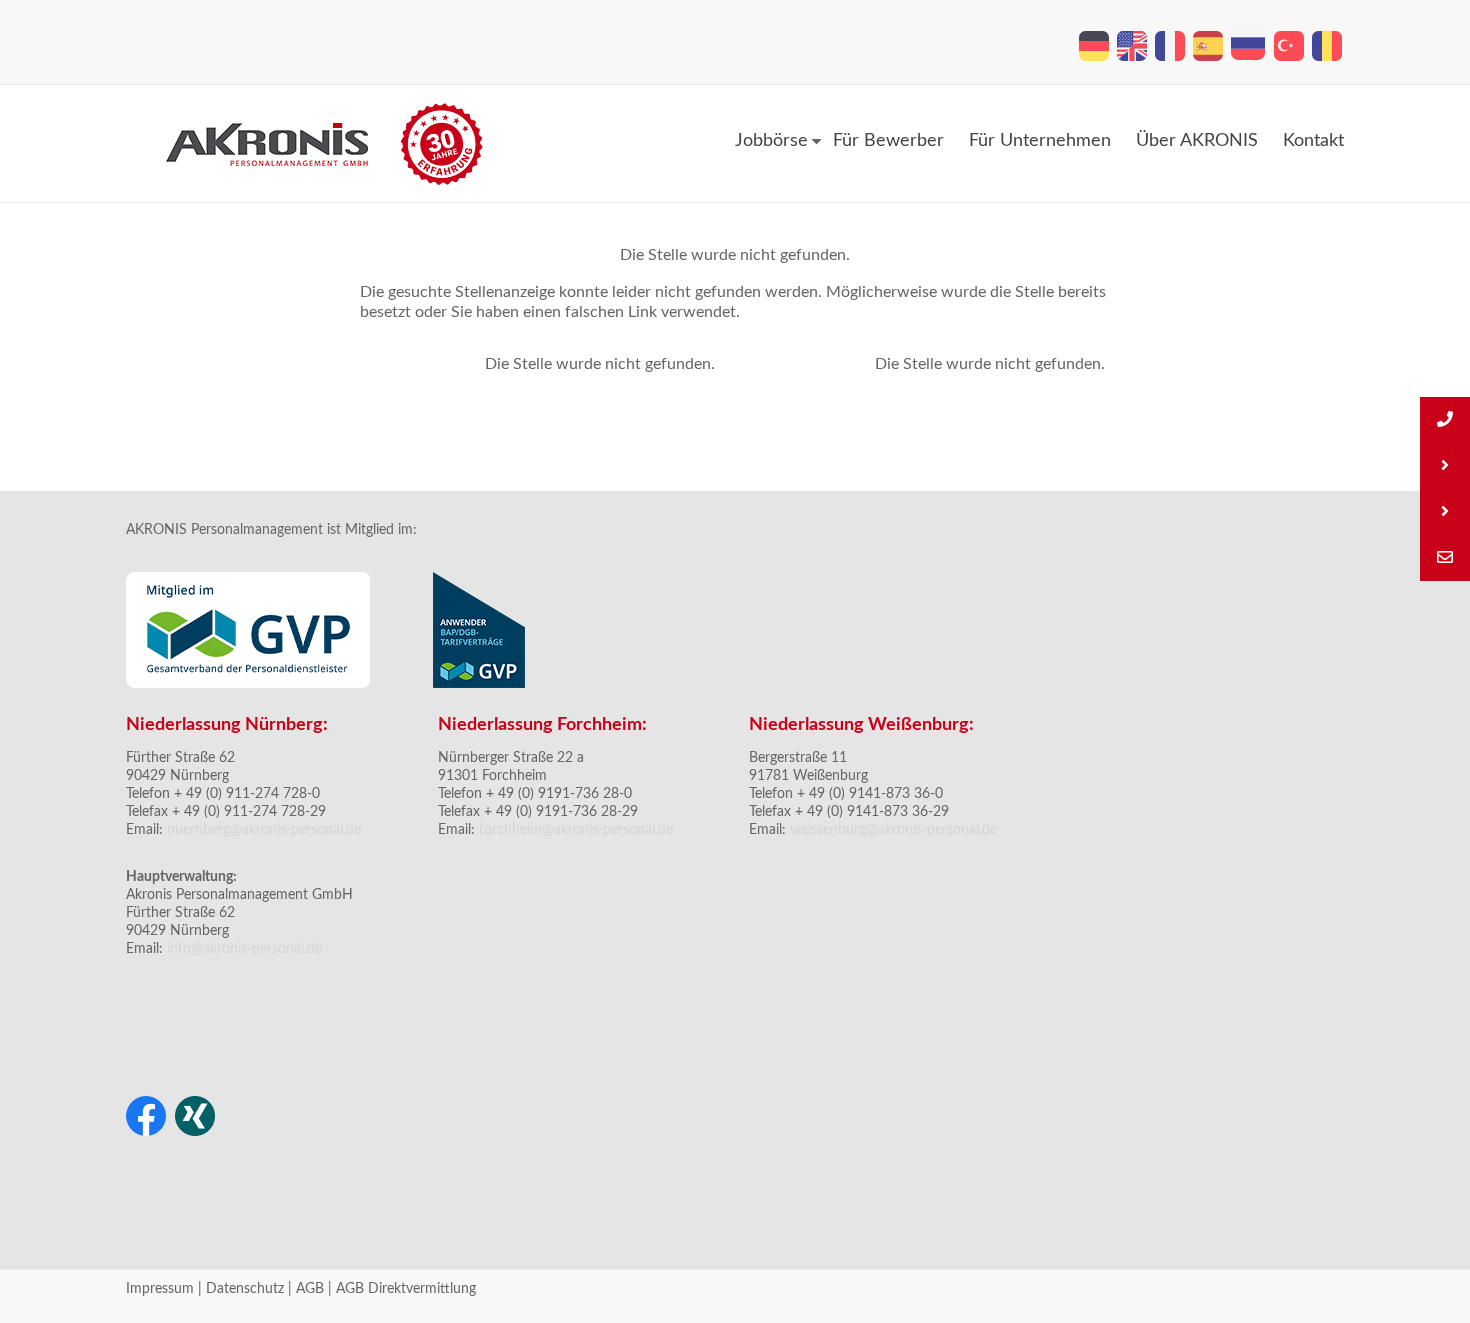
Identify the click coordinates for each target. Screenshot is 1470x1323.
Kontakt (1313, 141)
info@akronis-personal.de (242, 949)
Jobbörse (771, 141)
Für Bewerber (888, 141)
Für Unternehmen (1040, 141)
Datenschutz (245, 1289)
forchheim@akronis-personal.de (576, 830)
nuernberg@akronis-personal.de (264, 830)
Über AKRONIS (1197, 141)
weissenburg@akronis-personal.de (893, 830)
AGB (310, 1289)
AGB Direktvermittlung (406, 1289)
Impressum (160, 1289)
